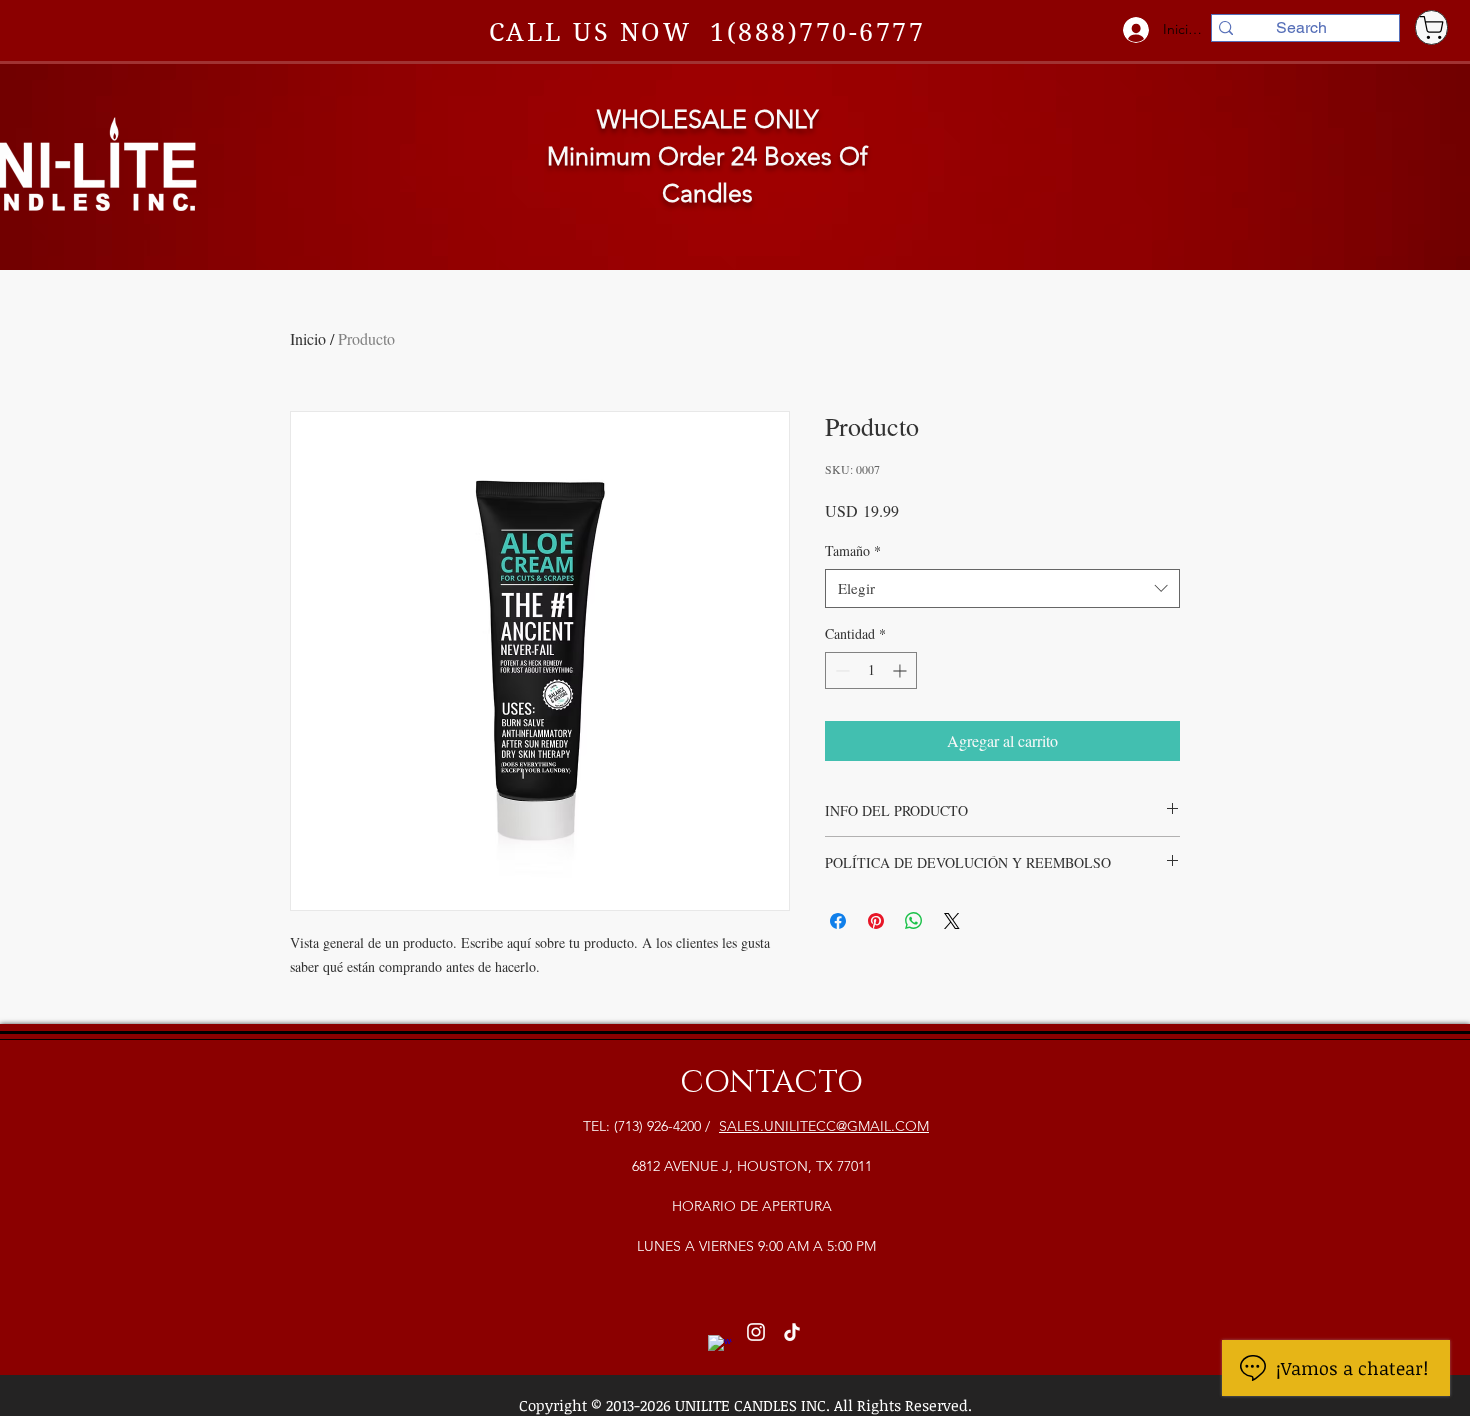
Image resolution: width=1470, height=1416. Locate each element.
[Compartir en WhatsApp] (914, 921)
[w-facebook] (720, 1347)
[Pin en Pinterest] (876, 921)
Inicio (308, 338)
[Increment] (901, 670)
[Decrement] (840, 670)
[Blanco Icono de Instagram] (756, 1332)
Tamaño (853, 550)
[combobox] (1002, 588)
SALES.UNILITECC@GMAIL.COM (824, 1126)
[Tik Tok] (792, 1332)
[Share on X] (952, 921)
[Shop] (1431, 27)
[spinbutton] (871, 670)
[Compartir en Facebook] (838, 921)
